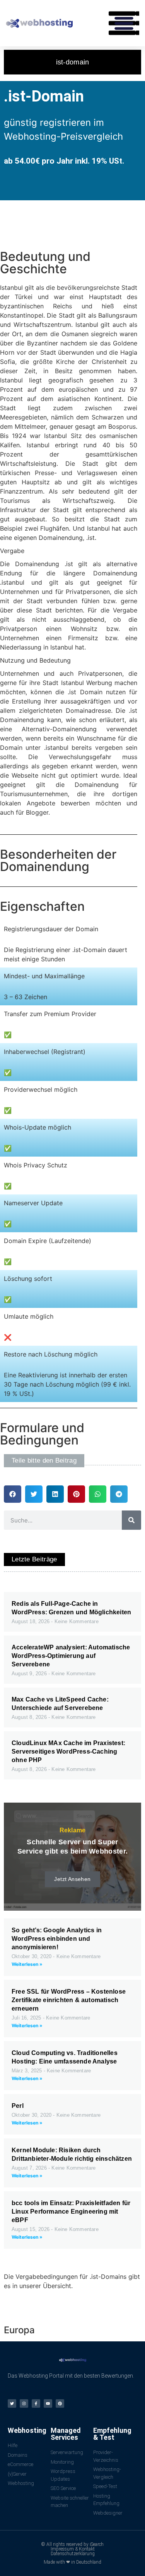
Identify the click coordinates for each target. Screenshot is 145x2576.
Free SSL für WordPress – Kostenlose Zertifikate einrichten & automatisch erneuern (69, 2000)
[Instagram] (24, 2403)
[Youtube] (48, 2403)
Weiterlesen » (27, 1964)
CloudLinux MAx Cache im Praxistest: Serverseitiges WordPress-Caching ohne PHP (68, 1751)
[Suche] (131, 1520)
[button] (124, 23)
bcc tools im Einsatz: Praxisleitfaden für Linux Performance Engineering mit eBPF (71, 2212)
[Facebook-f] (36, 2403)
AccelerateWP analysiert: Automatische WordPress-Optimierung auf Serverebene (71, 1656)
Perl (18, 2106)
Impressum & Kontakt (73, 2549)
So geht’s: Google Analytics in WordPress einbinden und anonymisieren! (57, 1939)
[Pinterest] (60, 2403)
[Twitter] (12, 2403)
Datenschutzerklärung (73, 2554)
